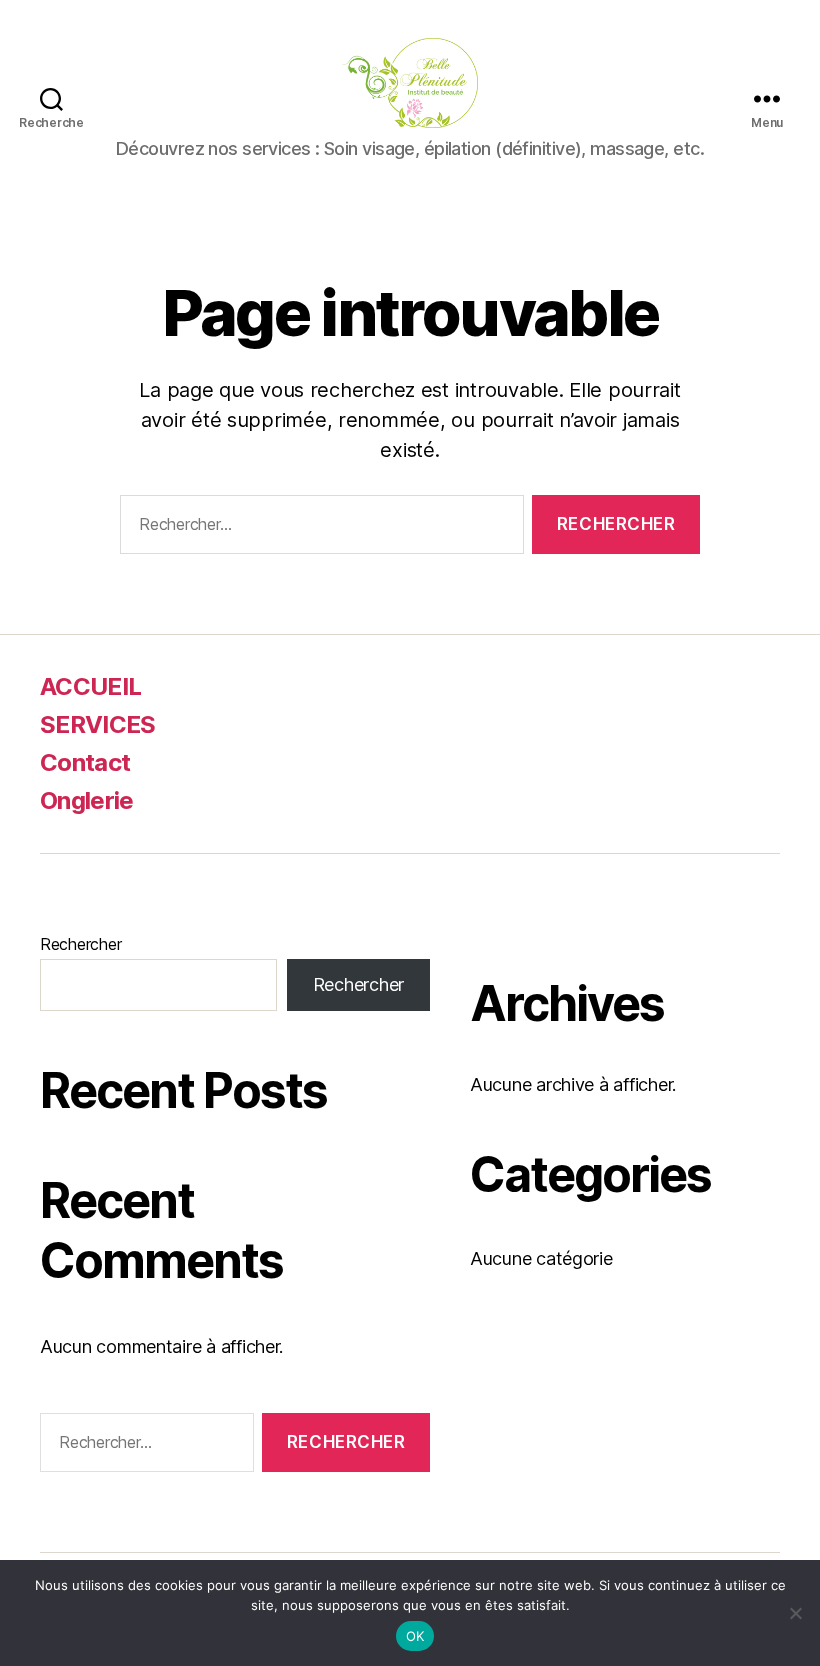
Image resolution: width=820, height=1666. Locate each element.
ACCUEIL (90, 686)
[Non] (795, 1613)
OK (415, 1636)
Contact (85, 762)
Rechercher (80, 944)
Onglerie (87, 800)
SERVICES (98, 724)
